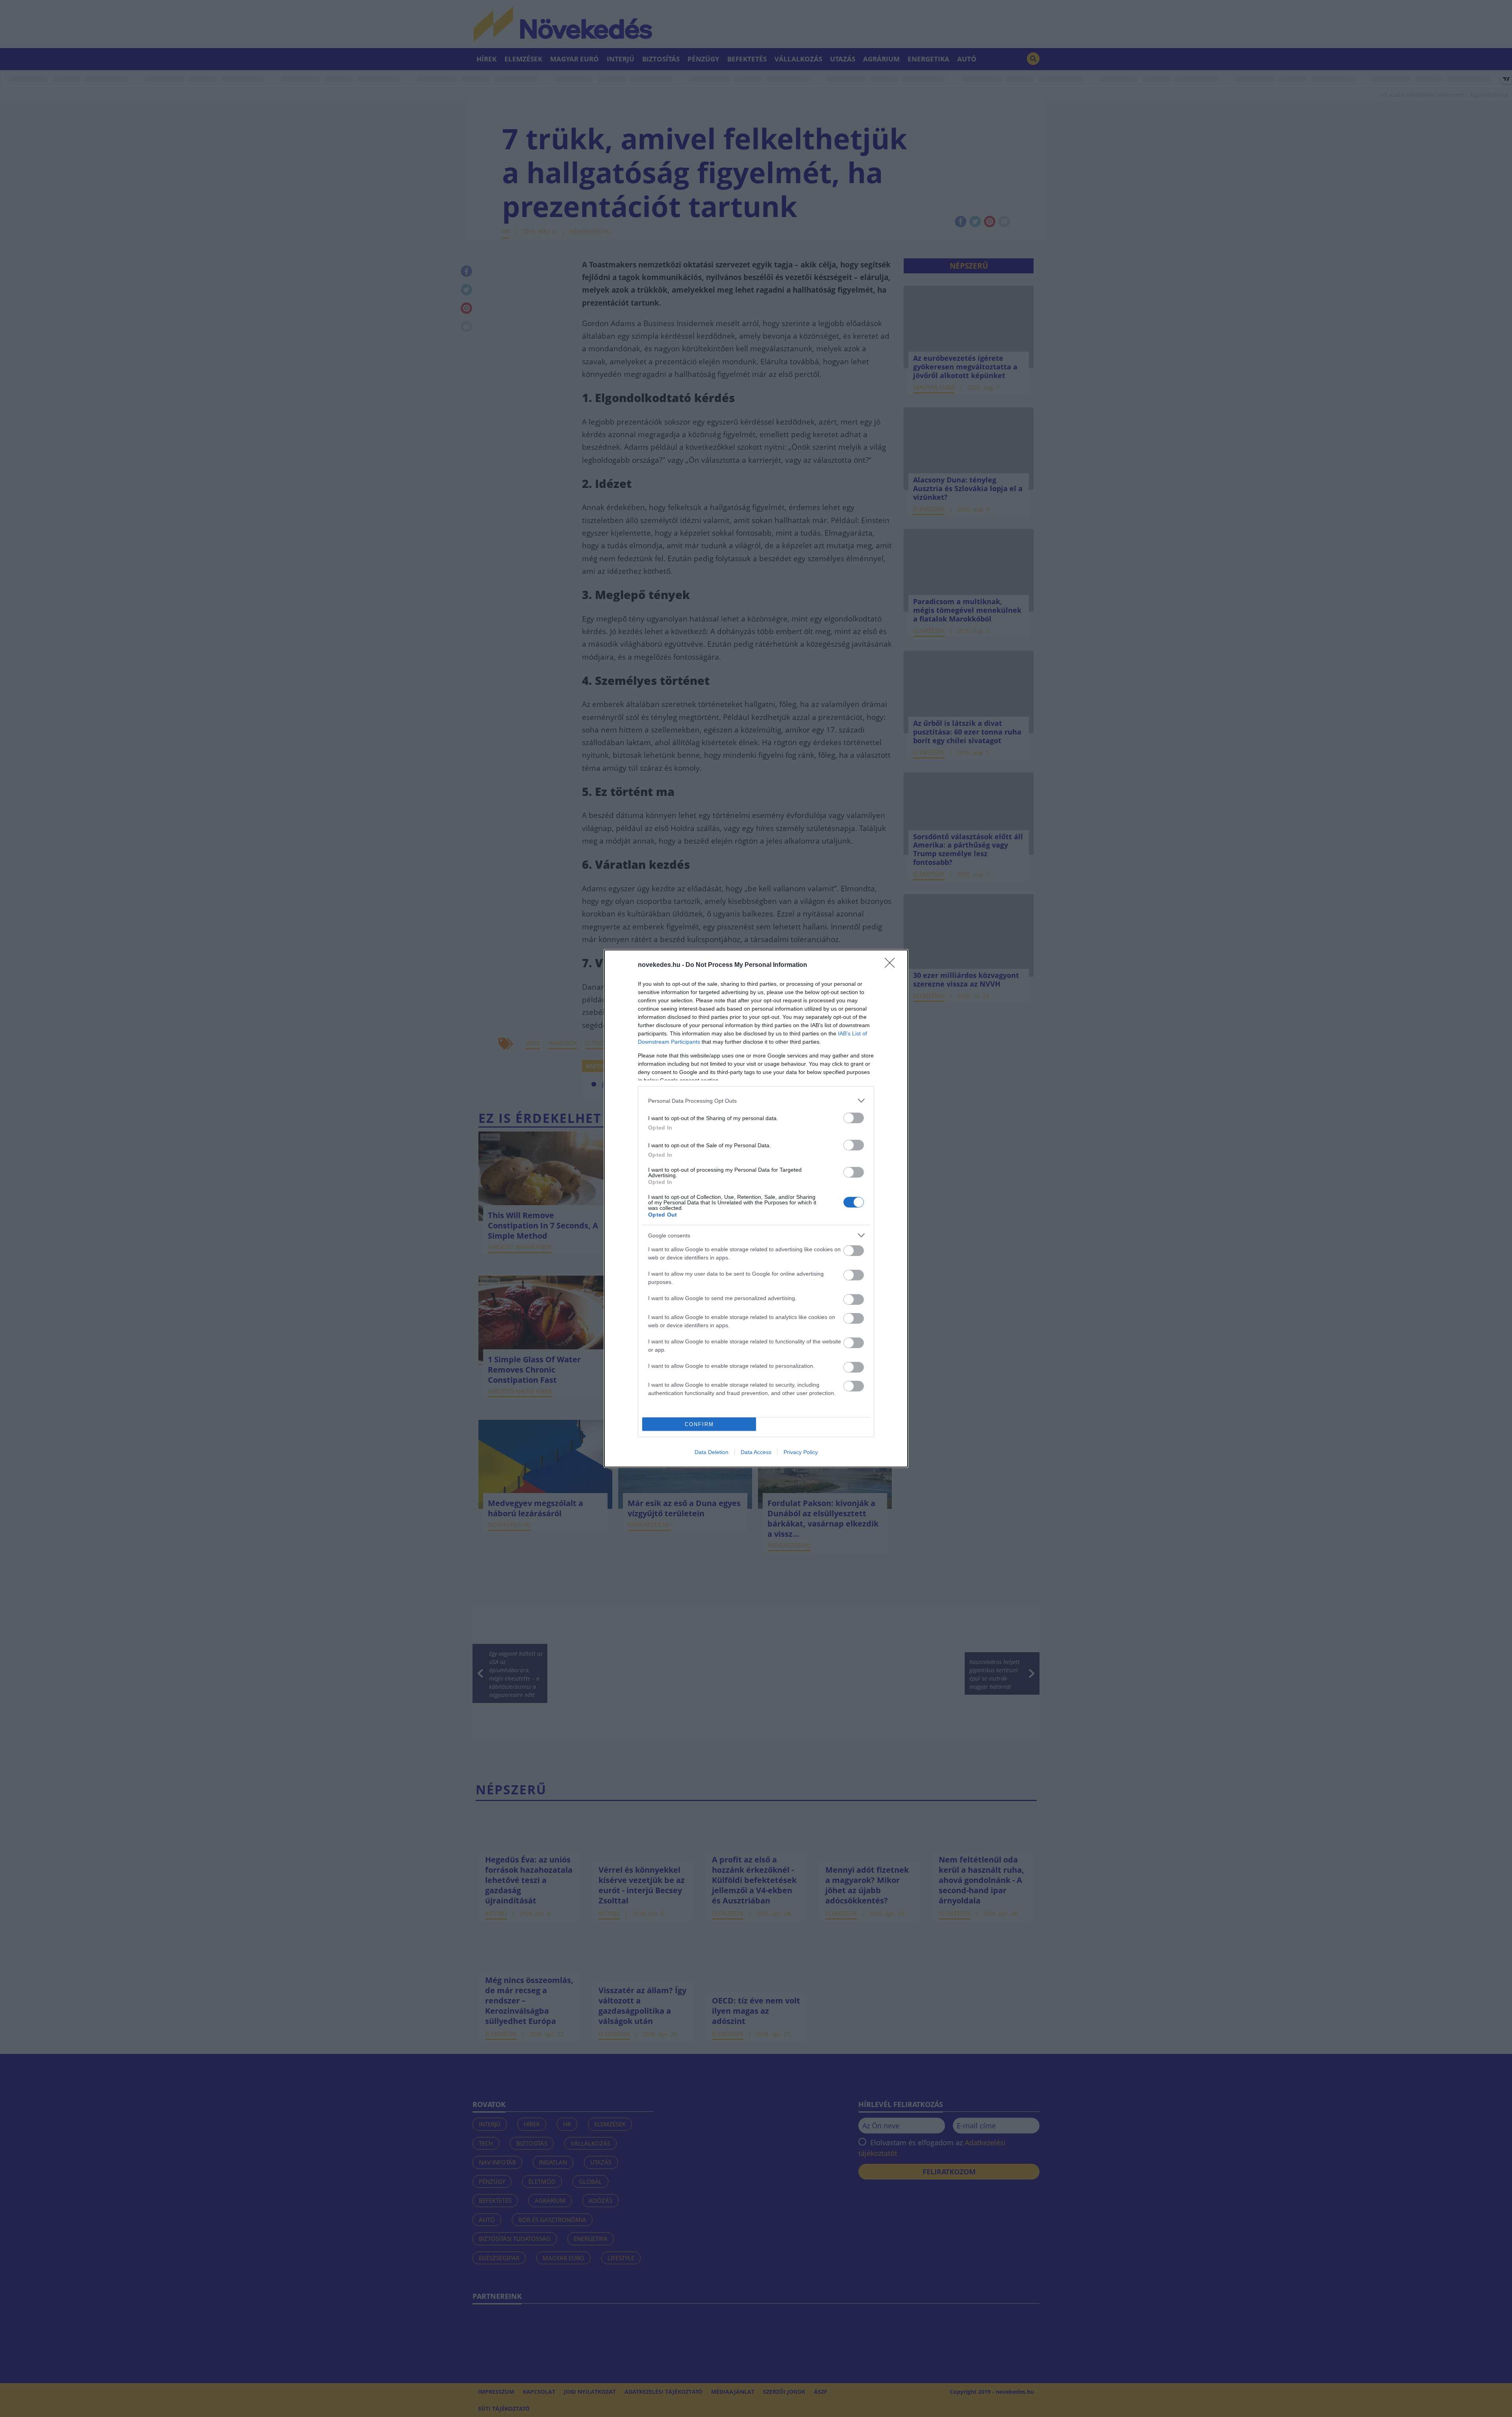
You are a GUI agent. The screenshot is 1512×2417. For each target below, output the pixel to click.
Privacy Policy (801, 1452)
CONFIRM (699, 1424)
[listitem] (756, 1101)
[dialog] (756, 1208)
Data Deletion (712, 1452)
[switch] (854, 1118)
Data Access (756, 1452)
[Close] (892, 965)
